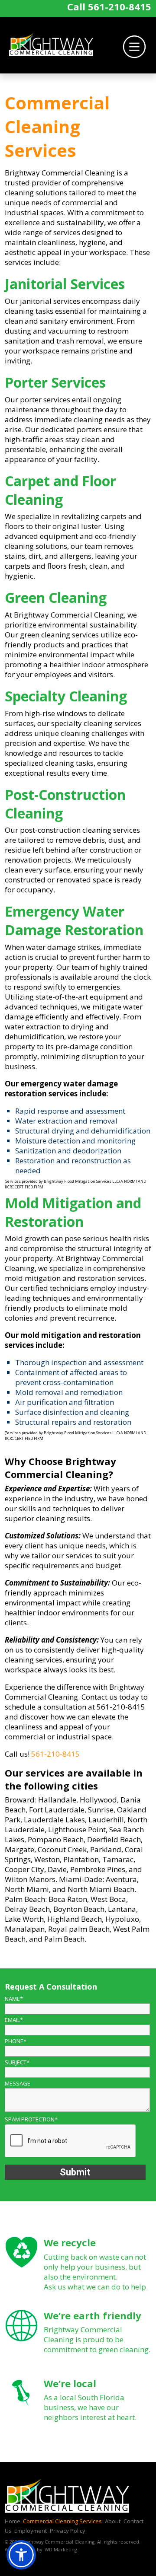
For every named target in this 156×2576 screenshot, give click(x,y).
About (113, 2521)
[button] (21, 2555)
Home (13, 2521)
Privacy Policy (68, 2531)
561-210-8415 (120, 6)
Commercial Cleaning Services (62, 2521)
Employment (31, 2531)
